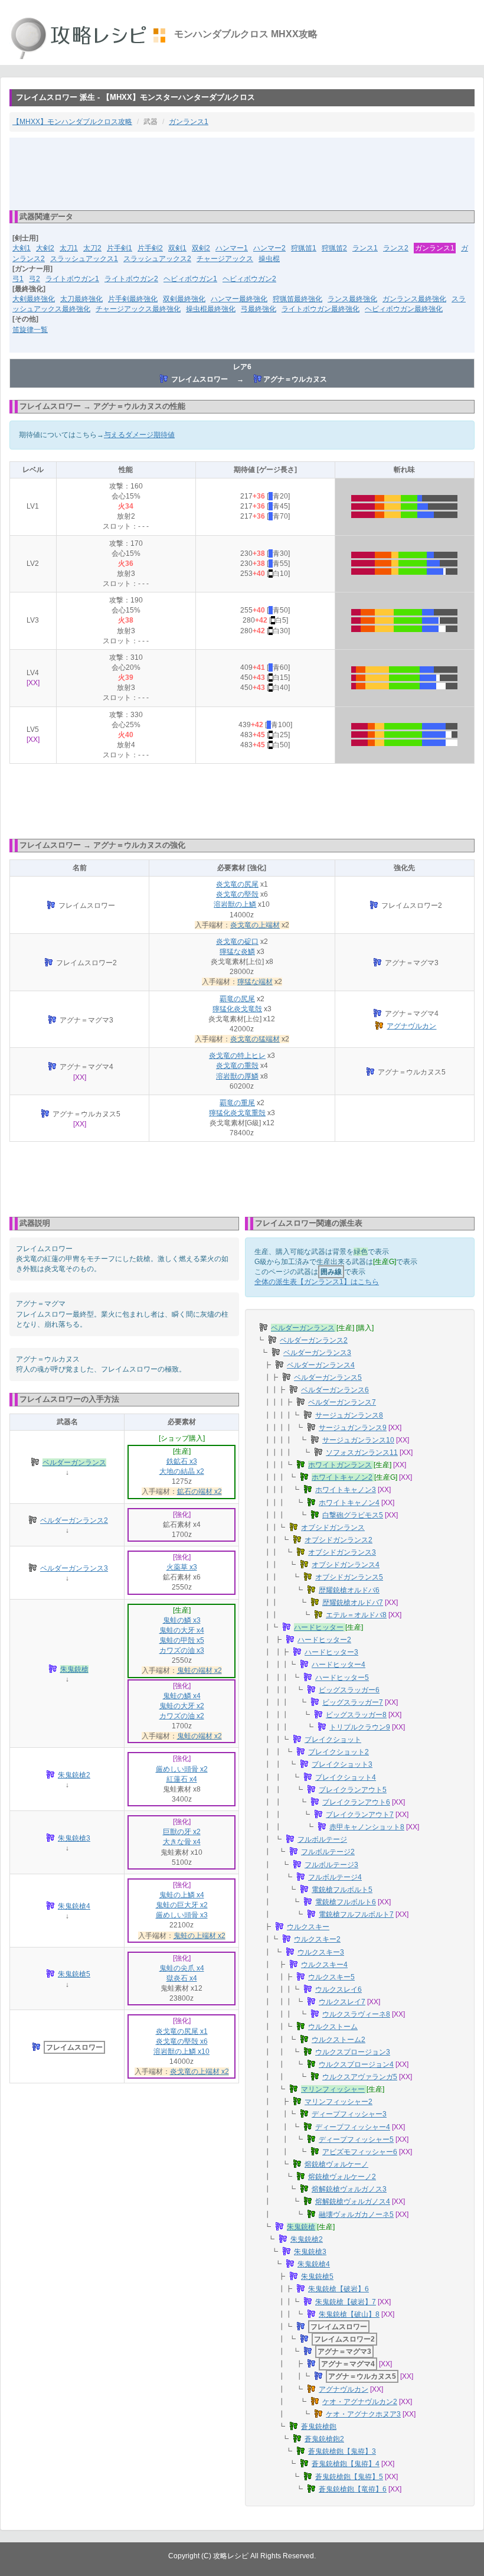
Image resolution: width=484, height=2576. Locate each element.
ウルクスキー (308, 1927)
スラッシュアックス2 (157, 259)
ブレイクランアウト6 (356, 1802)
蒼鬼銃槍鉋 (319, 2427)
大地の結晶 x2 (182, 1471)
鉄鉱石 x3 (182, 1461)
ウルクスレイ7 (342, 2002)
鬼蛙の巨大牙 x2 (182, 1905)
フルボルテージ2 (328, 1852)
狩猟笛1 (304, 248)
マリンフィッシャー (333, 2089)
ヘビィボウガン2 (249, 279)
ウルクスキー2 (317, 1939)
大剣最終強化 (34, 299)
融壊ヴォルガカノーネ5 (356, 2214)
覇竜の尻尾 (237, 999)
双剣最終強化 (184, 299)
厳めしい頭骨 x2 (182, 1769)
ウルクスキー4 (324, 1965)
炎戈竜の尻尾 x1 (182, 2031)
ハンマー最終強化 (239, 299)
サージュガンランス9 (353, 1428)
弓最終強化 (259, 309)
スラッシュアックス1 (84, 259)
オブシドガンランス (333, 1528)
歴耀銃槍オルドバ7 (353, 1603)
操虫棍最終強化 (211, 309)
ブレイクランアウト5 (353, 1790)
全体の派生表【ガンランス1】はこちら (317, 1282)
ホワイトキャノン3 (346, 1490)
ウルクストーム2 (339, 2040)
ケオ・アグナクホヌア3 (363, 2414)
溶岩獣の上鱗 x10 (181, 2051)
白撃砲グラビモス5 (353, 1515)
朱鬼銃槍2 (74, 1775)
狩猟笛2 (334, 248)
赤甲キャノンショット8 (367, 1827)
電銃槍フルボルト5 (342, 1890)
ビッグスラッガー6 (349, 1690)
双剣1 (177, 248)
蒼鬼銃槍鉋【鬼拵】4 (346, 2464)
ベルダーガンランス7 (342, 1402)
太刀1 (69, 248)
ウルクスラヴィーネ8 (356, 2014)
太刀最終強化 (81, 299)
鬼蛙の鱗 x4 (182, 1696)
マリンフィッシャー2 (339, 2102)
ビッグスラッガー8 (356, 1715)
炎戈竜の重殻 (237, 1066)
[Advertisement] (242, 173)
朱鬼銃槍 (74, 1669)
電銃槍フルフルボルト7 (356, 1914)
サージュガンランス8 (349, 1415)
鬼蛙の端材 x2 (200, 1670)
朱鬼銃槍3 (74, 1838)
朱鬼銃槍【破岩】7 (346, 2302)
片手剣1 (120, 248)
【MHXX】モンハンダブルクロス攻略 (72, 122)
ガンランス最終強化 (414, 299)
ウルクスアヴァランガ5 (360, 2077)
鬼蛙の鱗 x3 (182, 1620)
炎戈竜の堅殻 (237, 894)
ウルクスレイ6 (339, 1989)
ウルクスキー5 (331, 1977)
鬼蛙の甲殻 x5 (182, 1640)
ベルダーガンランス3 (74, 1568)
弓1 (18, 279)
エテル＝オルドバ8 (356, 1615)
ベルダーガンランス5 (328, 1377)
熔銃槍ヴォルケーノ (336, 2164)
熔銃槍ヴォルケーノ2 (342, 2177)
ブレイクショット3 (342, 1764)
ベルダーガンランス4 (321, 1365)
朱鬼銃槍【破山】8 (349, 2314)
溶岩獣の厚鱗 (237, 1076)
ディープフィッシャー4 (353, 2127)
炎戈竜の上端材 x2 (200, 2072)
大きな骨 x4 (182, 1842)
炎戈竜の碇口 (237, 942)
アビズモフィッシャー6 (360, 2152)
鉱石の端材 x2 (200, 1491)
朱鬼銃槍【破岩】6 (339, 2289)
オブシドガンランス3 (342, 1552)
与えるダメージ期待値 (139, 435)
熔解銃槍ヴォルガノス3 (349, 2189)
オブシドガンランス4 (346, 1565)
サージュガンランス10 (358, 1440)
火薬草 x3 (182, 1567)
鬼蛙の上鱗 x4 (182, 1895)
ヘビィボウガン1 (190, 279)
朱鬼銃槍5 (74, 1974)
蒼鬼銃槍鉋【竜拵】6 (353, 2489)
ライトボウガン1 (72, 279)
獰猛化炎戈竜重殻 (237, 1113)
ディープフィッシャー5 (356, 2139)
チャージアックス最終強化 (138, 309)
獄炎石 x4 (182, 1978)
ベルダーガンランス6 (335, 1390)
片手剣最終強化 (133, 299)
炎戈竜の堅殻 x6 (182, 2041)
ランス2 (396, 248)
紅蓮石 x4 (182, 1779)
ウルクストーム (333, 2027)
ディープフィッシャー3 (349, 2114)
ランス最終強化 (352, 299)
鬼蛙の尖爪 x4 (182, 1968)
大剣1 (22, 248)
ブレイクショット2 (339, 1752)
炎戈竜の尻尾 (237, 884)
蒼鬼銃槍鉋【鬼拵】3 (342, 2451)
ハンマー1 (232, 248)
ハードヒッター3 (331, 1652)
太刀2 (92, 248)
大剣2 (45, 248)
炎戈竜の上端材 (255, 925)
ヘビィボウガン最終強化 (404, 309)
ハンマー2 (269, 248)
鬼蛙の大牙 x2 (182, 1706)
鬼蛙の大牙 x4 (182, 1630)
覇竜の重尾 (237, 1103)
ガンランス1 (189, 122)
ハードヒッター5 (342, 1678)
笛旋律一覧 (30, 330)
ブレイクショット (333, 1740)
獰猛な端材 (255, 982)
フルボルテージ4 (335, 1877)
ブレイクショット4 (346, 1777)
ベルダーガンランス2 (74, 1520)
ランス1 (365, 248)
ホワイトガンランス (340, 1465)
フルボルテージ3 (331, 1865)
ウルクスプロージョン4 (356, 2064)
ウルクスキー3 (321, 1952)
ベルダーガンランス (74, 1463)
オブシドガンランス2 (339, 1540)
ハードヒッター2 (324, 1640)
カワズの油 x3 (182, 1650)
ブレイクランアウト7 (360, 1815)
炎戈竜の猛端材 (255, 1039)
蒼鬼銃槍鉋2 (324, 2439)
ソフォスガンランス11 (362, 1453)
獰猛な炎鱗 (237, 952)
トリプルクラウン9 (360, 1727)
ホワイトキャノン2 (342, 1477)
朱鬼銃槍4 (74, 1906)
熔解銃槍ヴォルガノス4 (353, 2202)
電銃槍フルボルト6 (346, 1902)
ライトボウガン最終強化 (321, 309)
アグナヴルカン (411, 1026)
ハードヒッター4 (339, 1665)
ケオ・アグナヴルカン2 (360, 2402)
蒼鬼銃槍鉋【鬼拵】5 (349, 2477)
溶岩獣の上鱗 (235, 904)
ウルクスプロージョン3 (353, 2052)
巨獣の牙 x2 (182, 1832)
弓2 (35, 279)
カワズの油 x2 (182, 1716)
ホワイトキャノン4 (349, 1503)
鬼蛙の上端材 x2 (200, 1936)
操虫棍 (269, 259)
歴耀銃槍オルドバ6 (349, 1590)
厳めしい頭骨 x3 (182, 1915)
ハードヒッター (319, 1627)
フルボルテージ (322, 1839)
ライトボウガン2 (131, 279)
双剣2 (201, 248)
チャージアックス (225, 259)
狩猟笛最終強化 (297, 299)
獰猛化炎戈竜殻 (237, 1009)
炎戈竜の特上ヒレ (237, 1056)
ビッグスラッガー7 (353, 1702)
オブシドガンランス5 (349, 1577)
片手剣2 (150, 248)
